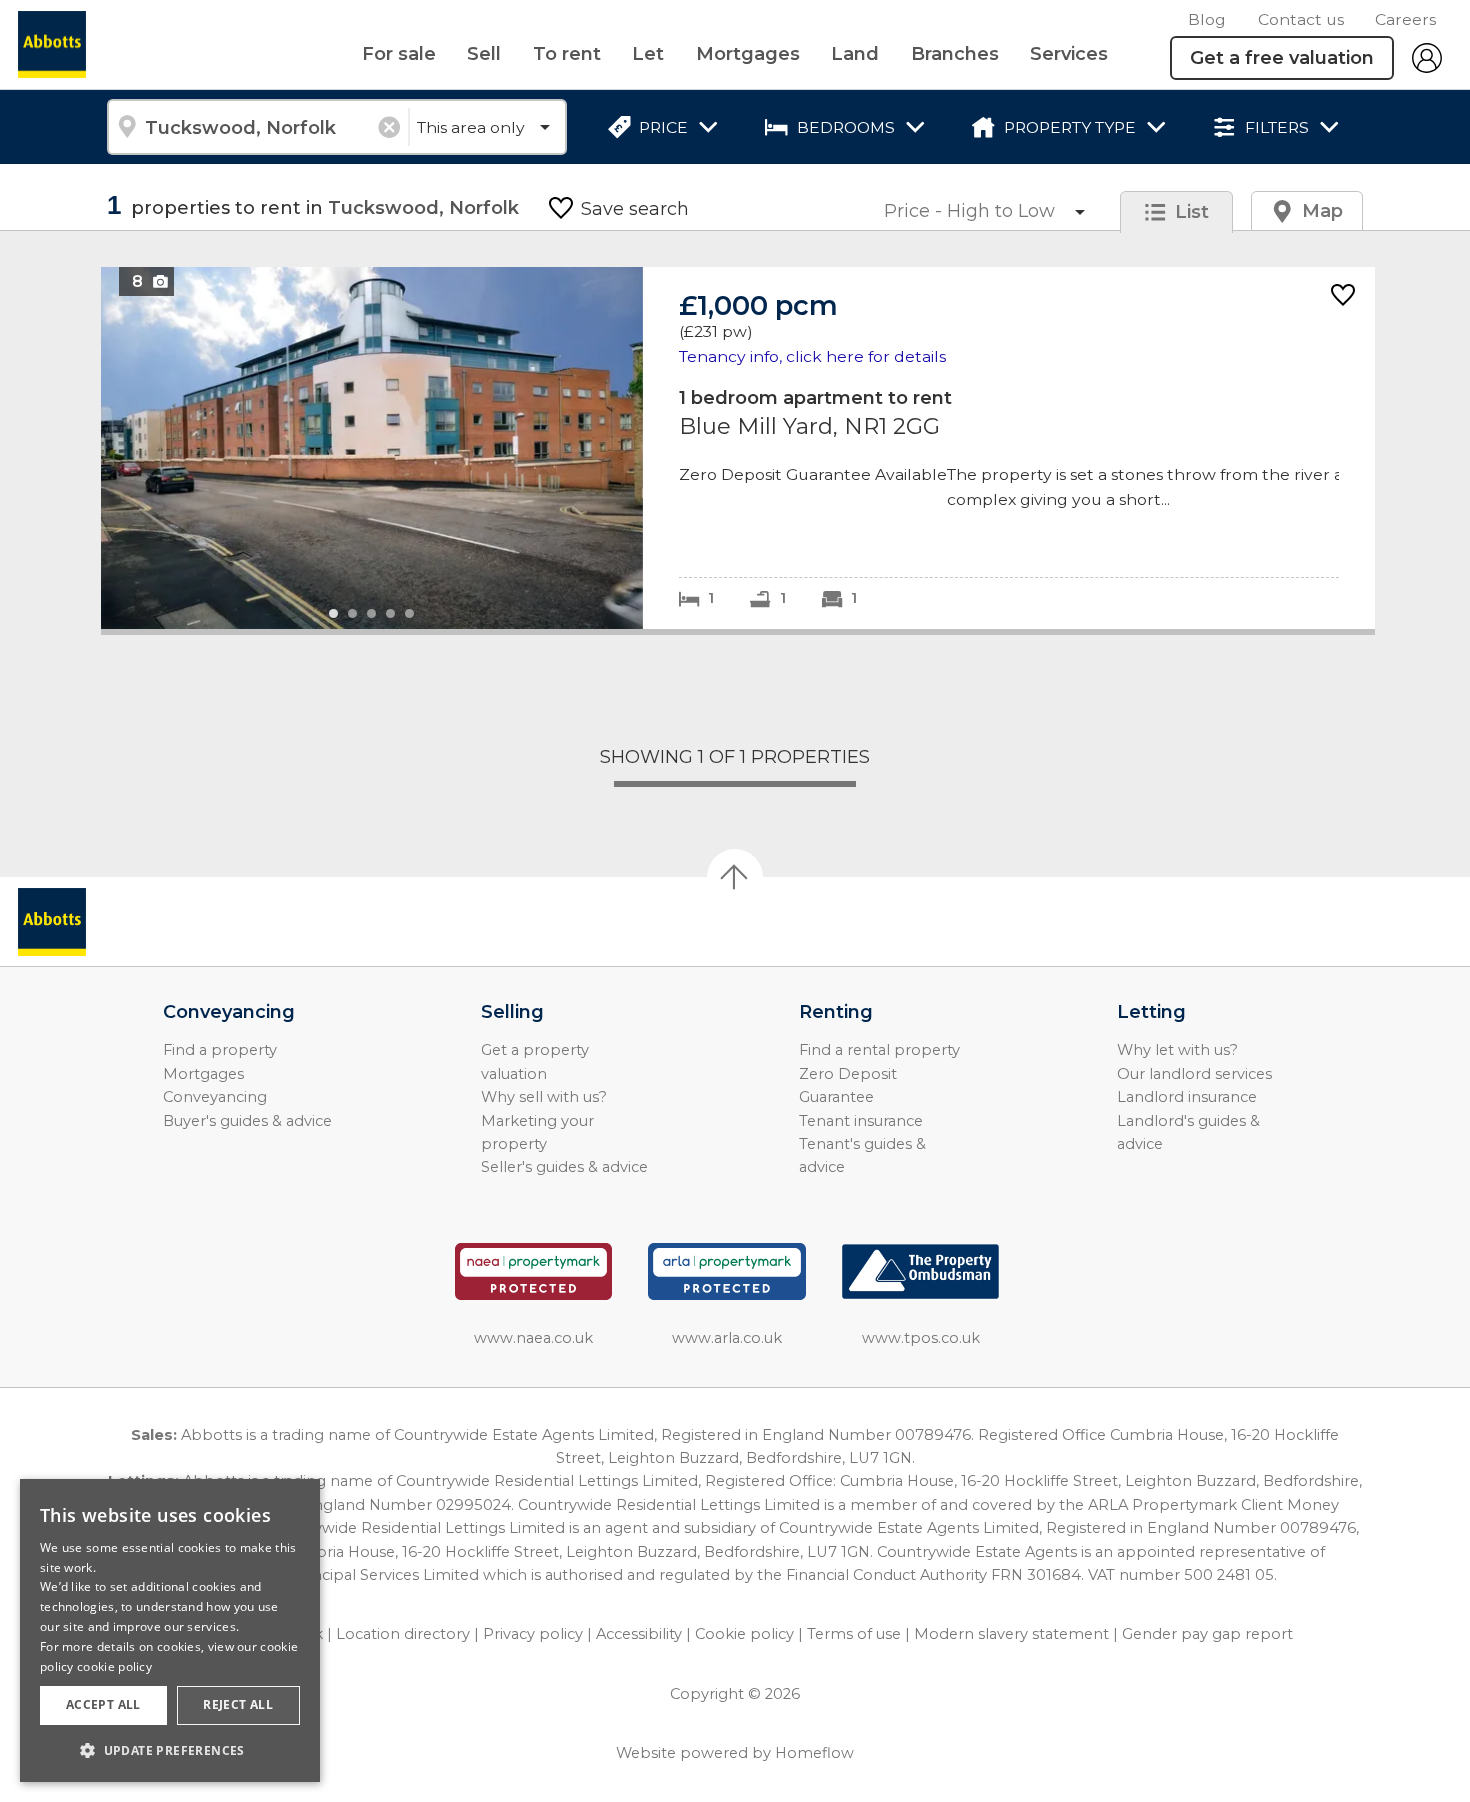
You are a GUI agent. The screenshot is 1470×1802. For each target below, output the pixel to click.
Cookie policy (744, 1634)
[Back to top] (130, 922)
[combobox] (257, 127)
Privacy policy (533, 1634)
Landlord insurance (1187, 1097)
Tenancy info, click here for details (812, 356)
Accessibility (639, 1634)
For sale (399, 54)
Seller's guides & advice (564, 1167)
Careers (1405, 19)
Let (648, 54)
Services (1069, 54)
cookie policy (114, 1666)
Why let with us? (1177, 1050)
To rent (567, 54)
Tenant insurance (861, 1121)
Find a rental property (879, 1050)
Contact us (1301, 19)
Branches (955, 54)
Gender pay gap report (1207, 1634)
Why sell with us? (544, 1097)
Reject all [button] (238, 1704)
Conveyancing (215, 1097)
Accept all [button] (103, 1704)
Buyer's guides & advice (247, 1121)
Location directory (403, 1634)
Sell (484, 54)
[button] (170, 1750)
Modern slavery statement (1011, 1634)
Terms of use (854, 1634)
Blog (1207, 19)
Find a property (220, 1050)
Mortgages (748, 54)
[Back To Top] (735, 877)
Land (855, 54)
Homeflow (814, 1753)
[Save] (1343, 296)
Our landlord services (1194, 1074)
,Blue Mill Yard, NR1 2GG (738, 447)
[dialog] (170, 1630)
